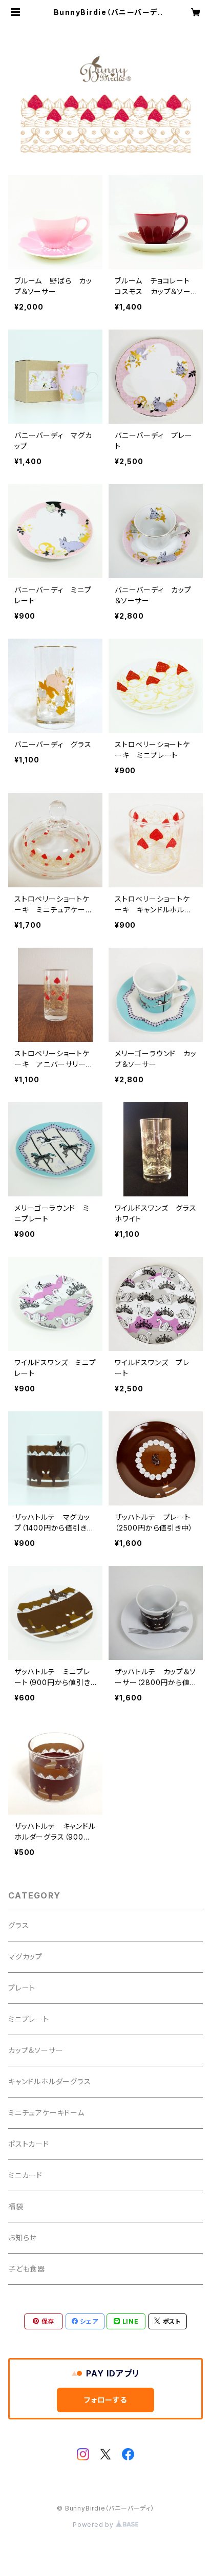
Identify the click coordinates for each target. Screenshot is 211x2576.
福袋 (16, 2206)
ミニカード (25, 2175)
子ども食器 (27, 2269)
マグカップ (25, 1957)
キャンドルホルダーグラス (50, 2081)
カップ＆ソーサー (36, 2050)
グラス (18, 1925)
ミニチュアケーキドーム (46, 2113)
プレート (22, 1988)
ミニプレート (29, 2019)
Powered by (94, 2525)
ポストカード (29, 2144)
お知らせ (22, 2237)
